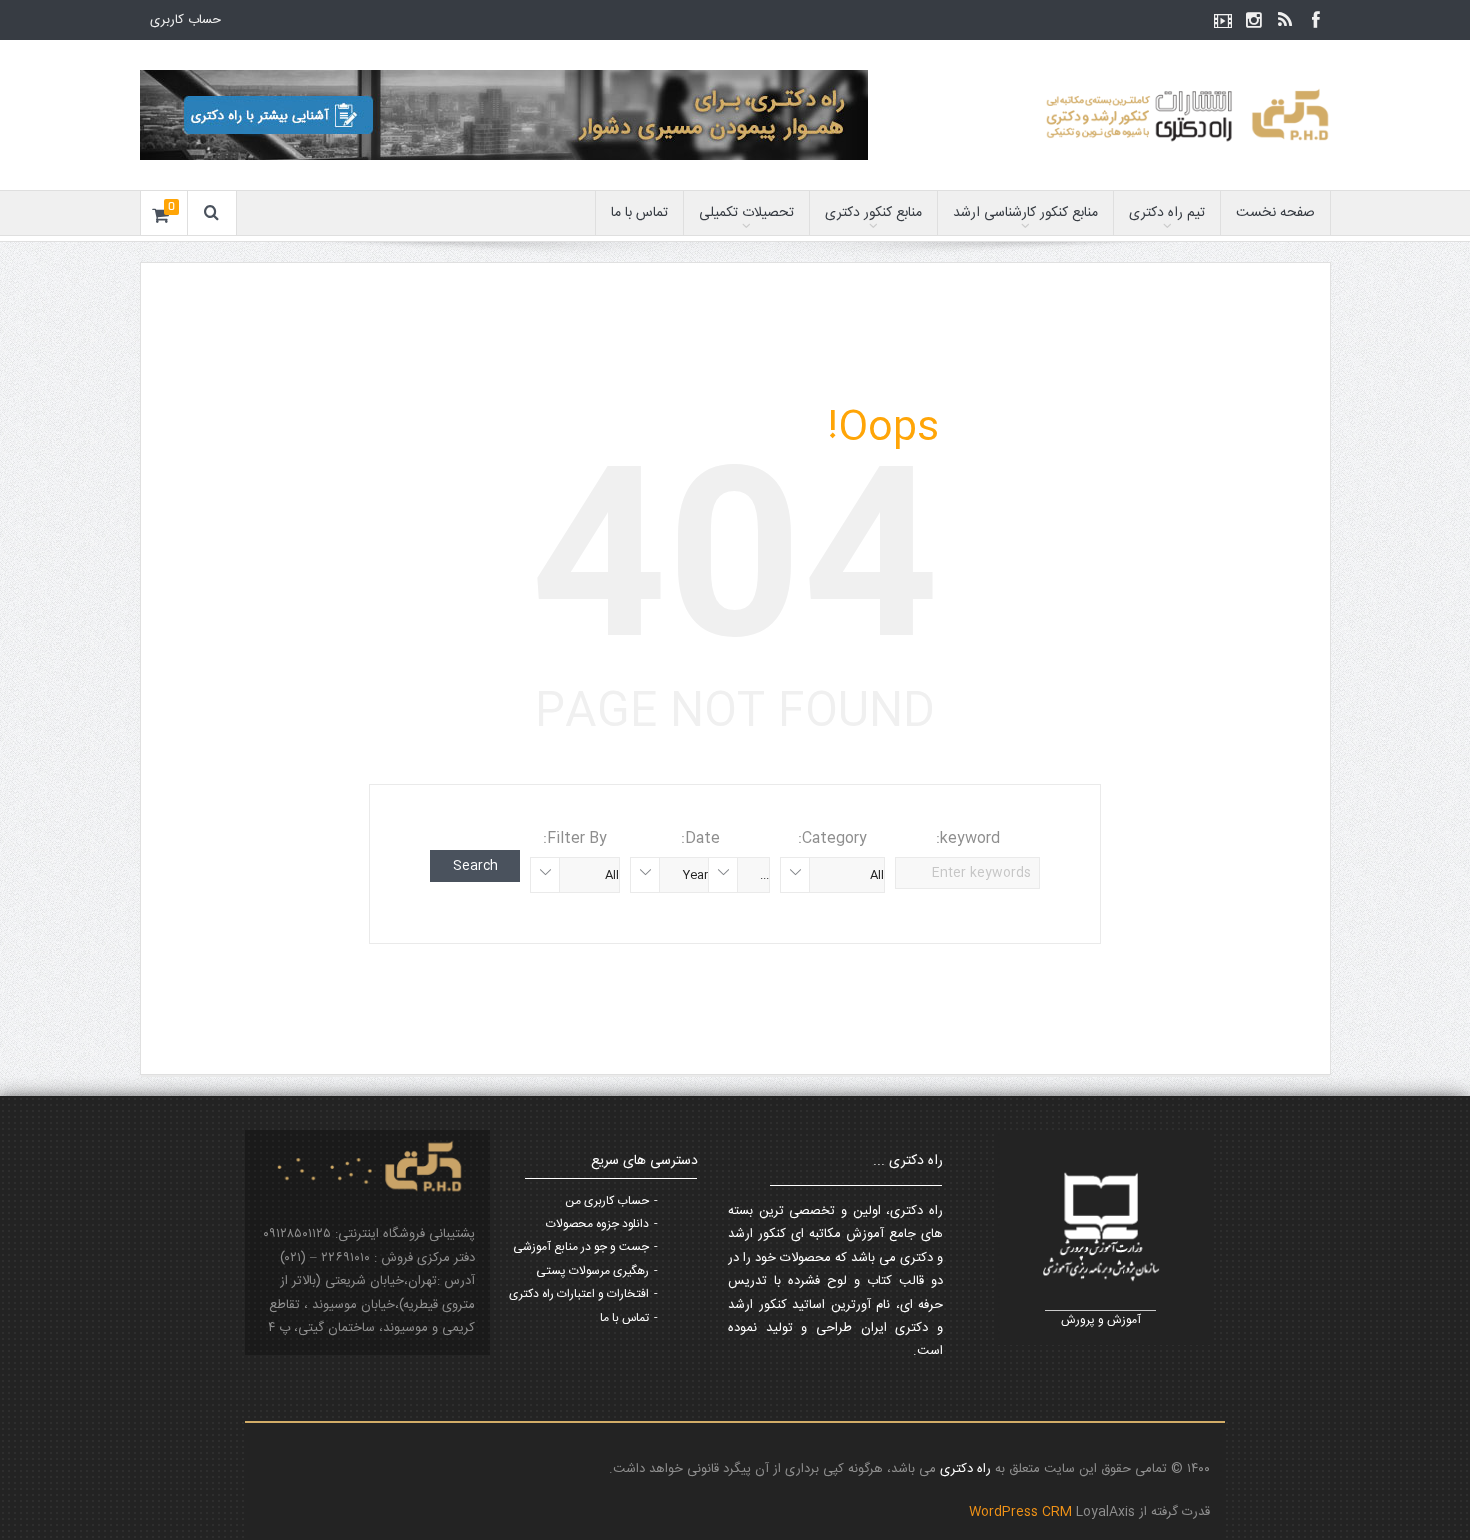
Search (475, 866)
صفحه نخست (1275, 213)
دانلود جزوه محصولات (597, 1224)
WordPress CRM (1022, 1512)
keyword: (968, 838)
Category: (832, 838)
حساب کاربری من (607, 1201)
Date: (700, 838)
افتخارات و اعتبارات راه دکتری (579, 1294)
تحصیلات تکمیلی (746, 213)
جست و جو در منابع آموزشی (581, 1247)
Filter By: (575, 838)
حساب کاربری (185, 20)
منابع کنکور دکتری (873, 213)
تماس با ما (639, 213)
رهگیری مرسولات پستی (592, 1271)
